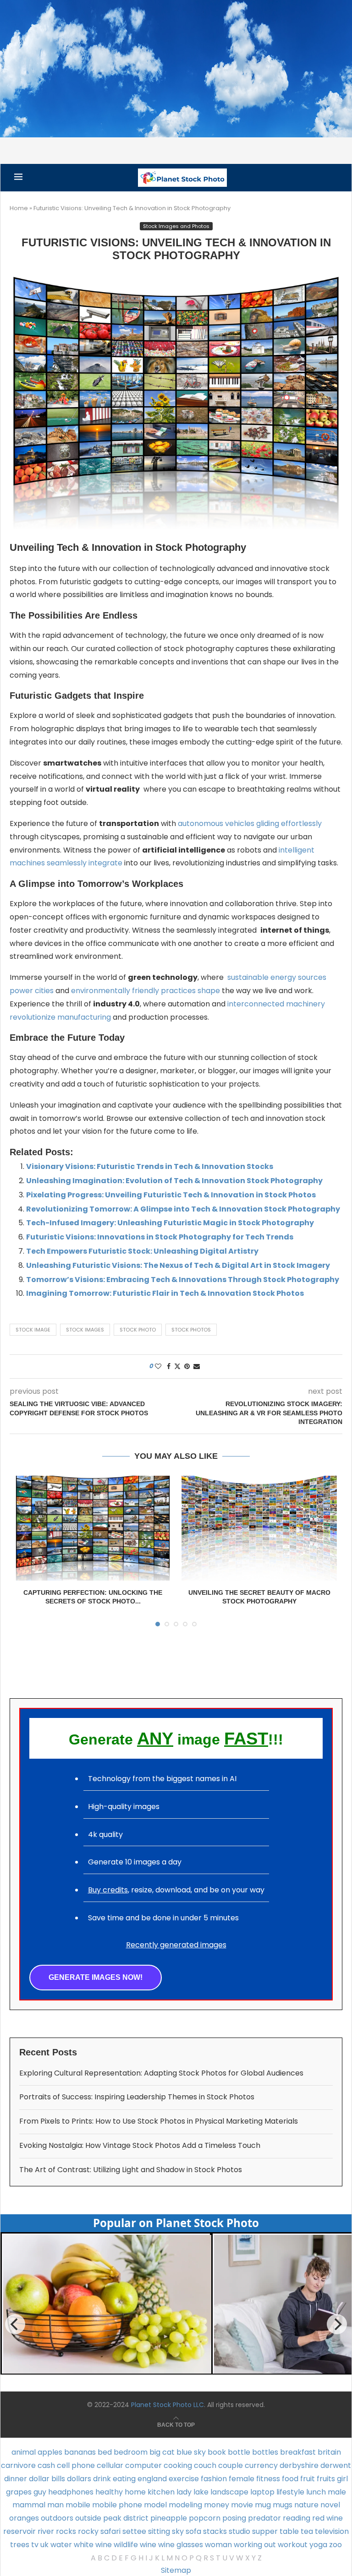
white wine (93, 2545)
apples (50, 2452)
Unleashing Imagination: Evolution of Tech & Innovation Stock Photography (174, 1181)
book (217, 2452)
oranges (24, 2518)
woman (218, 2545)
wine (148, 2545)
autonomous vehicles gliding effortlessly (250, 823)
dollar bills (47, 2479)
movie (242, 2505)
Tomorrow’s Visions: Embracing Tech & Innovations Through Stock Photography (183, 1280)
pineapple (169, 2518)
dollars (79, 2479)
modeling (185, 2505)
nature (306, 2505)
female (242, 2479)
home (135, 2492)
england (152, 2479)
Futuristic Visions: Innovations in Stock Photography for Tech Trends (160, 1237)
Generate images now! (96, 1977)
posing (234, 2518)
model (155, 2505)
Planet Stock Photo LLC (168, 2405)
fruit (308, 2479)
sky (178, 2531)
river (46, 2531)
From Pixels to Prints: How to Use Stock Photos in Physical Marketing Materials (159, 2121)
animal (24, 2452)
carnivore (18, 2465)
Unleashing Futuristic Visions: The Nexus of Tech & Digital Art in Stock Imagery (178, 1265)
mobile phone (117, 2505)
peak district (126, 2518)
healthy (109, 2492)
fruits (326, 2479)
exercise (184, 2479)
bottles (265, 2452)
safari (110, 2531)
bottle (239, 2452)
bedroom (131, 2452)
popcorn (205, 2518)
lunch (316, 2492)
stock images (85, 1330)
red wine (327, 2518)
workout (293, 2545)
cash (46, 2465)
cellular (110, 2465)
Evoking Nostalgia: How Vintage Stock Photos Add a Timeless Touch (140, 2145)
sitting (159, 2531)
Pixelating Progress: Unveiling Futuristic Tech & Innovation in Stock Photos (171, 1195)
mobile (78, 2505)
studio (239, 2531)
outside (88, 2518)
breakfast (298, 2452)
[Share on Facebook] (169, 1367)
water (61, 2545)
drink (102, 2479)
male (337, 2492)
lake (201, 2492)
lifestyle (290, 2492)
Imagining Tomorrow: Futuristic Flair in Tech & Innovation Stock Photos (165, 1293)
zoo (335, 2545)
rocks (66, 2531)
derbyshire (299, 2465)
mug (263, 2505)
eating (124, 2479)
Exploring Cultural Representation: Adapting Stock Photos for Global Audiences (161, 2073)
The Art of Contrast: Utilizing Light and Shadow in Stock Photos (131, 2170)
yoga (318, 2545)
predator (264, 2518)
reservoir (19, 2531)
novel (330, 2505)
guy (40, 2492)
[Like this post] (158, 1367)
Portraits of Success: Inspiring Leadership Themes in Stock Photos (137, 2097)
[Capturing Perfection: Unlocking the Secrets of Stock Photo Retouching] (93, 1528)
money (217, 2505)
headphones (71, 2492)
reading (297, 2518)
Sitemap (176, 2570)
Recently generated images (176, 1945)
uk (44, 2545)
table (289, 2531)
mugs (283, 2505)
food (290, 2479)
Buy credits (108, 1890)
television (332, 2531)
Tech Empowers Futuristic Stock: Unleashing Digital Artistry (142, 1251)
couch (205, 2465)
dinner (16, 2479)
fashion (214, 2479)
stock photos (191, 1330)
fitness (268, 2479)
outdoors (57, 2518)
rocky (88, 2531)
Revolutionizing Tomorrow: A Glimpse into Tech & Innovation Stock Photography (183, 1209)
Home (19, 208)
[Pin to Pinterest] (187, 1367)
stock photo (138, 1330)
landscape (229, 2492)
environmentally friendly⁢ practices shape (146, 991)
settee (134, 2531)
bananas (80, 2452)
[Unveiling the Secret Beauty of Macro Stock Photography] (259, 1528)
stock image (33, 1330)
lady (184, 2492)
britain (329, 2452)
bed (105, 2452)
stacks (215, 2531)
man (55, 2505)
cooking (178, 2465)
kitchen (161, 2492)
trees (20, 2545)
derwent (336, 2465)
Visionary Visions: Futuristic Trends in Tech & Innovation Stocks (150, 1166)
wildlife (126, 2545)
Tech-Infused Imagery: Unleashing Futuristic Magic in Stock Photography (170, 1223)
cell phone (76, 2465)
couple (231, 2465)
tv (35, 2545)
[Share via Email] (197, 1367)
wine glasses (181, 2545)
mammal (29, 2505)
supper (265, 2531)
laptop (262, 2492)
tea (307, 2531)
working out (255, 2545)
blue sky (191, 2452)
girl (342, 2479)
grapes (19, 2492)
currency (261, 2465)
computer (143, 2465)
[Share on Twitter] (177, 1367)
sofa (193, 2531)
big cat (162, 2452)
